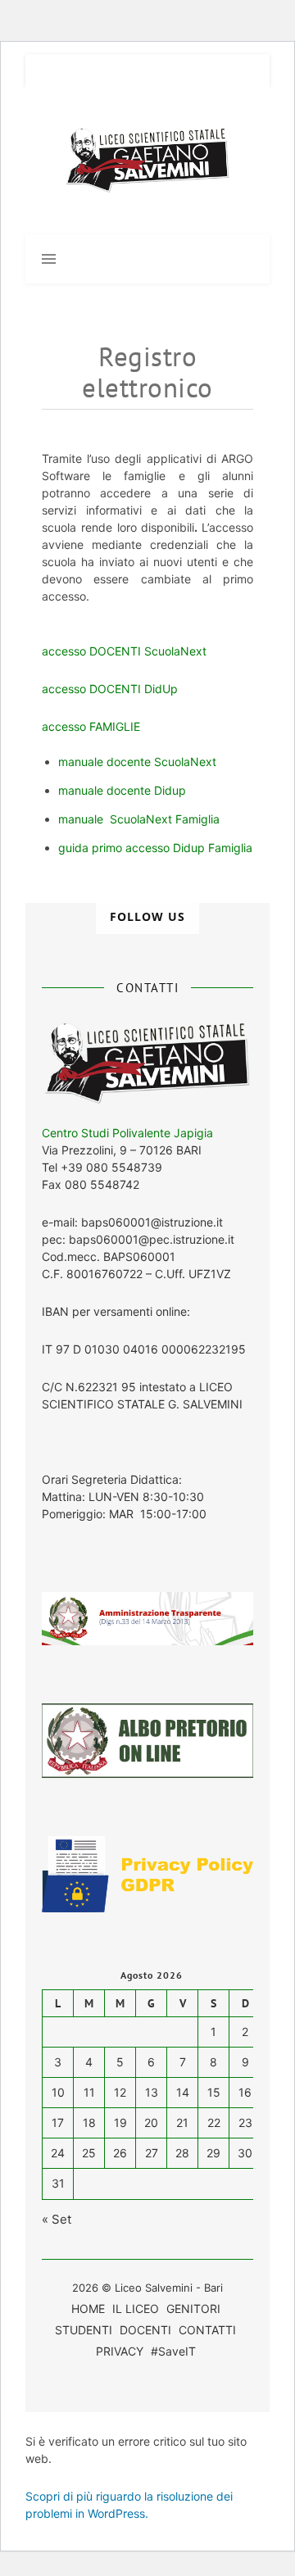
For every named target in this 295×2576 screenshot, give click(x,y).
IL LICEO (136, 2308)
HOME (88, 2308)
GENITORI (193, 2308)
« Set (57, 2219)
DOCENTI (145, 2330)
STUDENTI (84, 2330)
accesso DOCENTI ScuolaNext (126, 651)
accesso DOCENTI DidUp (110, 689)
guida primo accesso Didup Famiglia (155, 848)
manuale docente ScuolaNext (137, 762)
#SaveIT (173, 2351)
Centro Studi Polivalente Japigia (127, 1133)
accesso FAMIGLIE (91, 726)
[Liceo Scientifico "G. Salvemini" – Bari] (147, 161)
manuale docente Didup (122, 790)
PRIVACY (120, 2351)
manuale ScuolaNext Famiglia (139, 819)
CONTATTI (207, 2330)
